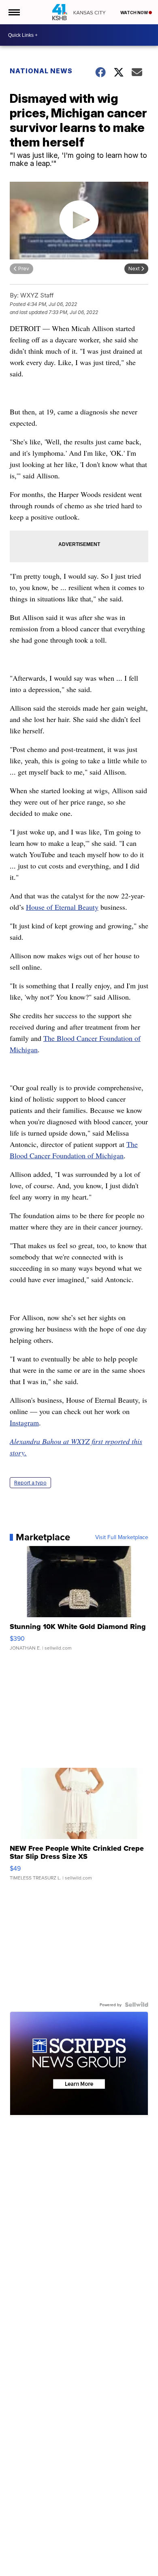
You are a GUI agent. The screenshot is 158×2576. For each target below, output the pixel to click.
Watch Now (135, 13)
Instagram (24, 1423)
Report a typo (30, 1483)
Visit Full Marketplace (122, 1537)
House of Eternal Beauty (62, 907)
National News (41, 71)
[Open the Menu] (14, 12)
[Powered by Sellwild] (137, 2005)
